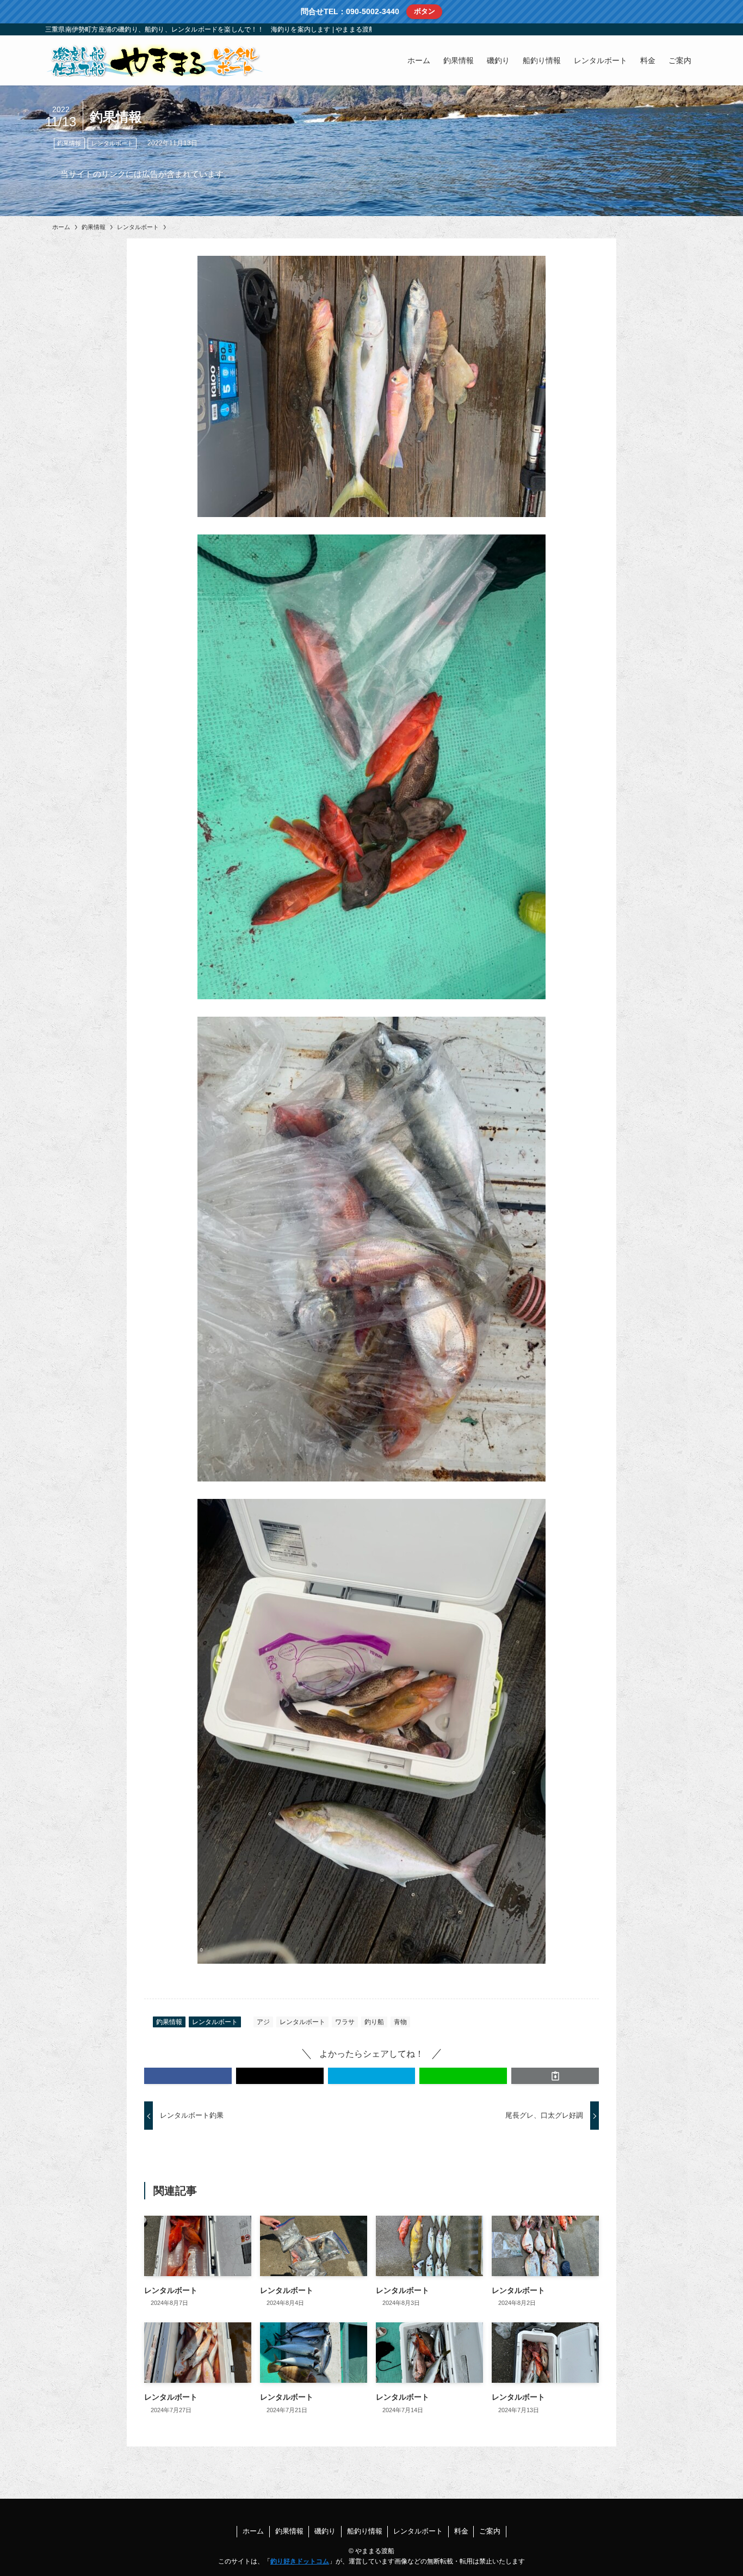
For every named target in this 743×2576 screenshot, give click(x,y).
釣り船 (374, 2022)
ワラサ (345, 2022)
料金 (461, 2531)
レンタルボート (112, 143)
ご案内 (490, 2531)
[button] (188, 2076)
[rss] (677, 29)
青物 (400, 2022)
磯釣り (325, 2531)
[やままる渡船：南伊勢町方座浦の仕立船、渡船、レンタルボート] (154, 60)
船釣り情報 (365, 2531)
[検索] (691, 29)
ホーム (253, 2531)
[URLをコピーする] (555, 2076)
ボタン (425, 11)
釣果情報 (69, 143)
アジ (263, 2022)
